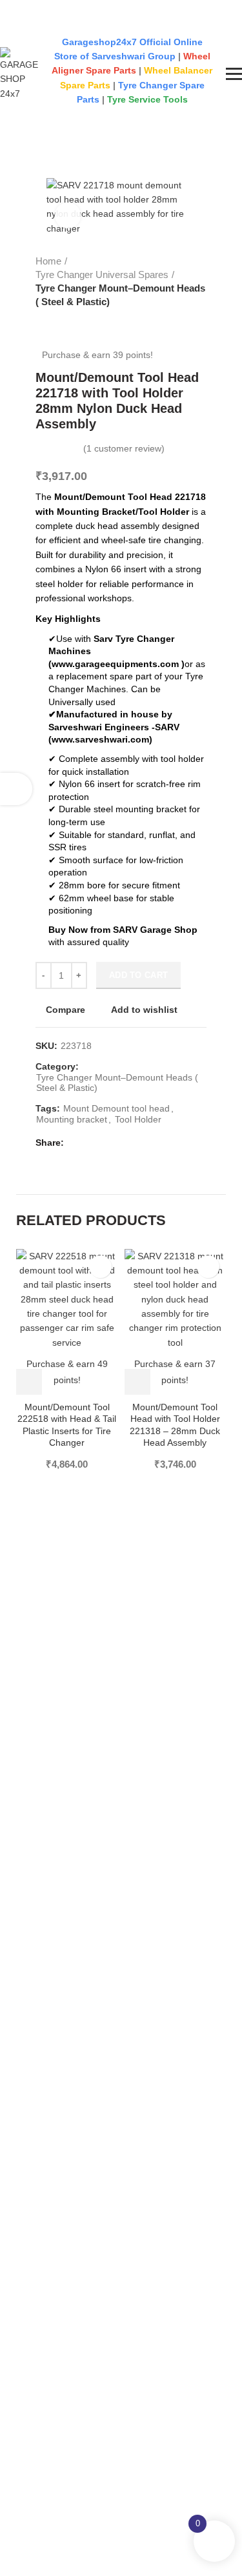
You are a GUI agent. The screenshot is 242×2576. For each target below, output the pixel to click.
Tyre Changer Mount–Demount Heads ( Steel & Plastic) (120, 295)
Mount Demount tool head (116, 1108)
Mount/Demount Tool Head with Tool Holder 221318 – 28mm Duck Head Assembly (175, 1425)
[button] (29, 1382)
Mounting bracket (72, 1119)
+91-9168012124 (44, 5)
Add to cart (138, 975)
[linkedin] (107, 1143)
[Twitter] (92, 1143)
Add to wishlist (144, 1010)
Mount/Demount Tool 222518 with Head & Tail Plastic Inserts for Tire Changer (67, 1425)
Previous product (42, 321)
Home (48, 261)
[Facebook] (77, 1143)
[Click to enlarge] (68, 215)
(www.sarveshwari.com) (100, 739)
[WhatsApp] (122, 1143)
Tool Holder (138, 1119)
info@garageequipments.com (73, 23)
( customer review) (124, 448)
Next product (68, 321)
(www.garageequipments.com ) (116, 664)
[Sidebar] (16, 789)
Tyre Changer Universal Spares (102, 275)
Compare (66, 1010)
